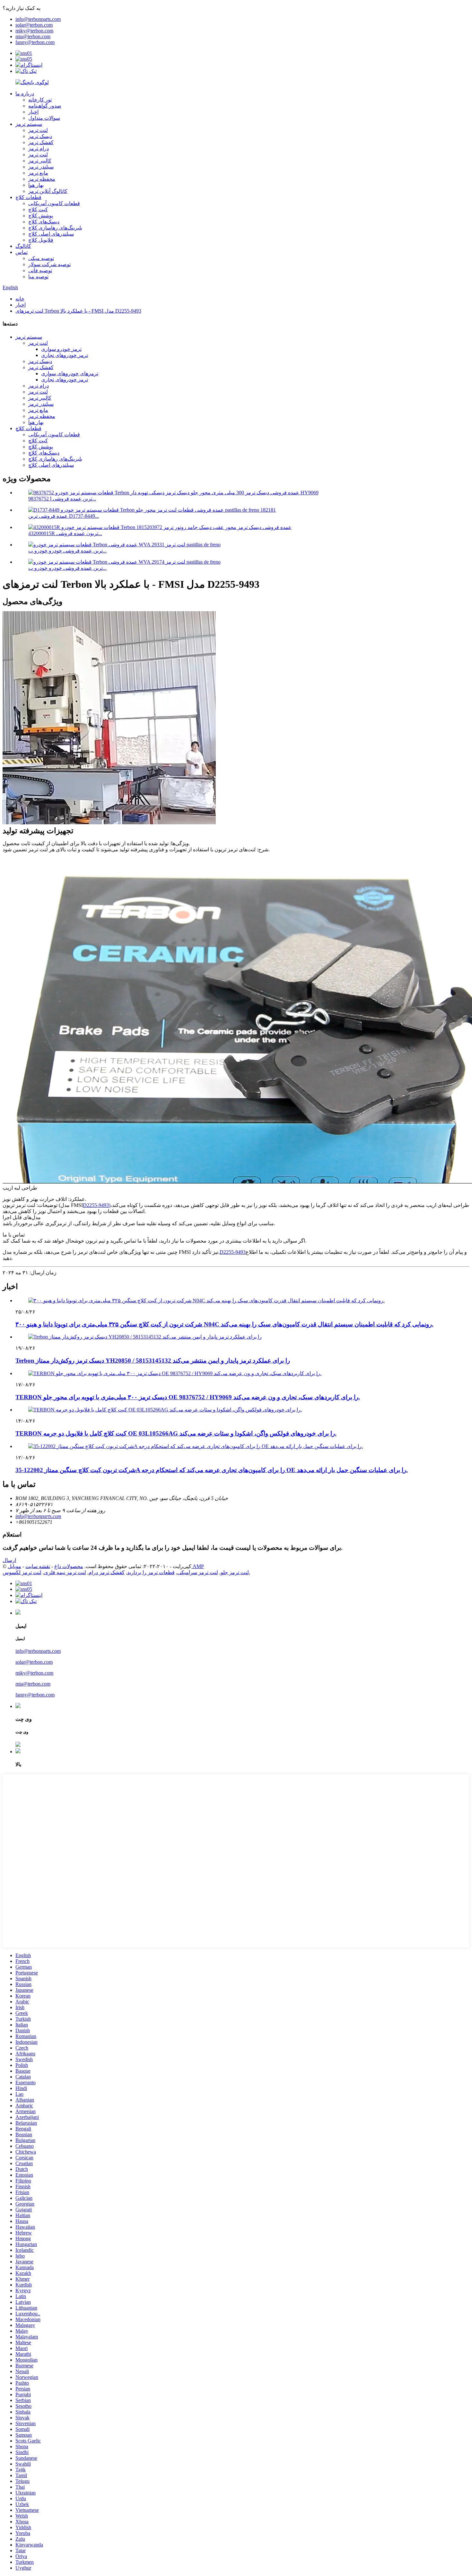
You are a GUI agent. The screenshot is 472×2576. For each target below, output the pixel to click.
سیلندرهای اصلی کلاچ (51, 234)
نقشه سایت (38, 1566)
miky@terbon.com (34, 31)
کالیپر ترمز (40, 161)
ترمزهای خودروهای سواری (70, 373)
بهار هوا (36, 185)
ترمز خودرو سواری (61, 349)
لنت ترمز (38, 130)
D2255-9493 (233, 1252)
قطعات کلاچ (28, 197)
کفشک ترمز (41, 142)
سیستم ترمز (29, 124)
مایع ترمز (38, 173)
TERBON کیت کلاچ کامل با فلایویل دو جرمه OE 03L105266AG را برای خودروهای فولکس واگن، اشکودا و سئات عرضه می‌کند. (176, 1433)
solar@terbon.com (34, 25)
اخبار (33, 112)
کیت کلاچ (38, 209)
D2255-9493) (97, 1205)
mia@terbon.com (33, 36)
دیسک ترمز (40, 136)
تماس (22, 252)
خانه (20, 299)
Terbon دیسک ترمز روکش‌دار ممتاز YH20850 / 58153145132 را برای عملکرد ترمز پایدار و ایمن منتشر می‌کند (153, 1361)
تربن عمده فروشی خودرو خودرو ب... (67, 551)
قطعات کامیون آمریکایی (54, 203)
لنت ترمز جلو (235, 1572)
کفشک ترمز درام (107, 1572)
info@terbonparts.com (38, 19)
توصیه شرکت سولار (49, 264)
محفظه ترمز (42, 179)
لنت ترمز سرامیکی (198, 1572)
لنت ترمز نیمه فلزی (65, 1572)
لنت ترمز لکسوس (22, 1572)
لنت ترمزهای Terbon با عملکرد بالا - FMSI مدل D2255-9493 (78, 311)
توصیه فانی (40, 270)
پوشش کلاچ (41, 216)
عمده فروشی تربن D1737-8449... (64, 516)
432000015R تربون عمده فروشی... (65, 533)
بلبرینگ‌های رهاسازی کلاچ (55, 228)
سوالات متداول (44, 118)
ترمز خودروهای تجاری (65, 355)
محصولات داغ (69, 1566)
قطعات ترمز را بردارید (151, 1572)
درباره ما (25, 94)
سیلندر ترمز (41, 167)
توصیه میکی (41, 258)
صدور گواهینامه (45, 106)
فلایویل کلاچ (41, 240)
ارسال (9, 1560)
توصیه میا (38, 277)
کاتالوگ (23, 246)
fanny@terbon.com (35, 42)
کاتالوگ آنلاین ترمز (48, 191)
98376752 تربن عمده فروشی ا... (62, 499)
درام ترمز (39, 148)
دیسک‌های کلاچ (44, 222)
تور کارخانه (40, 100)
